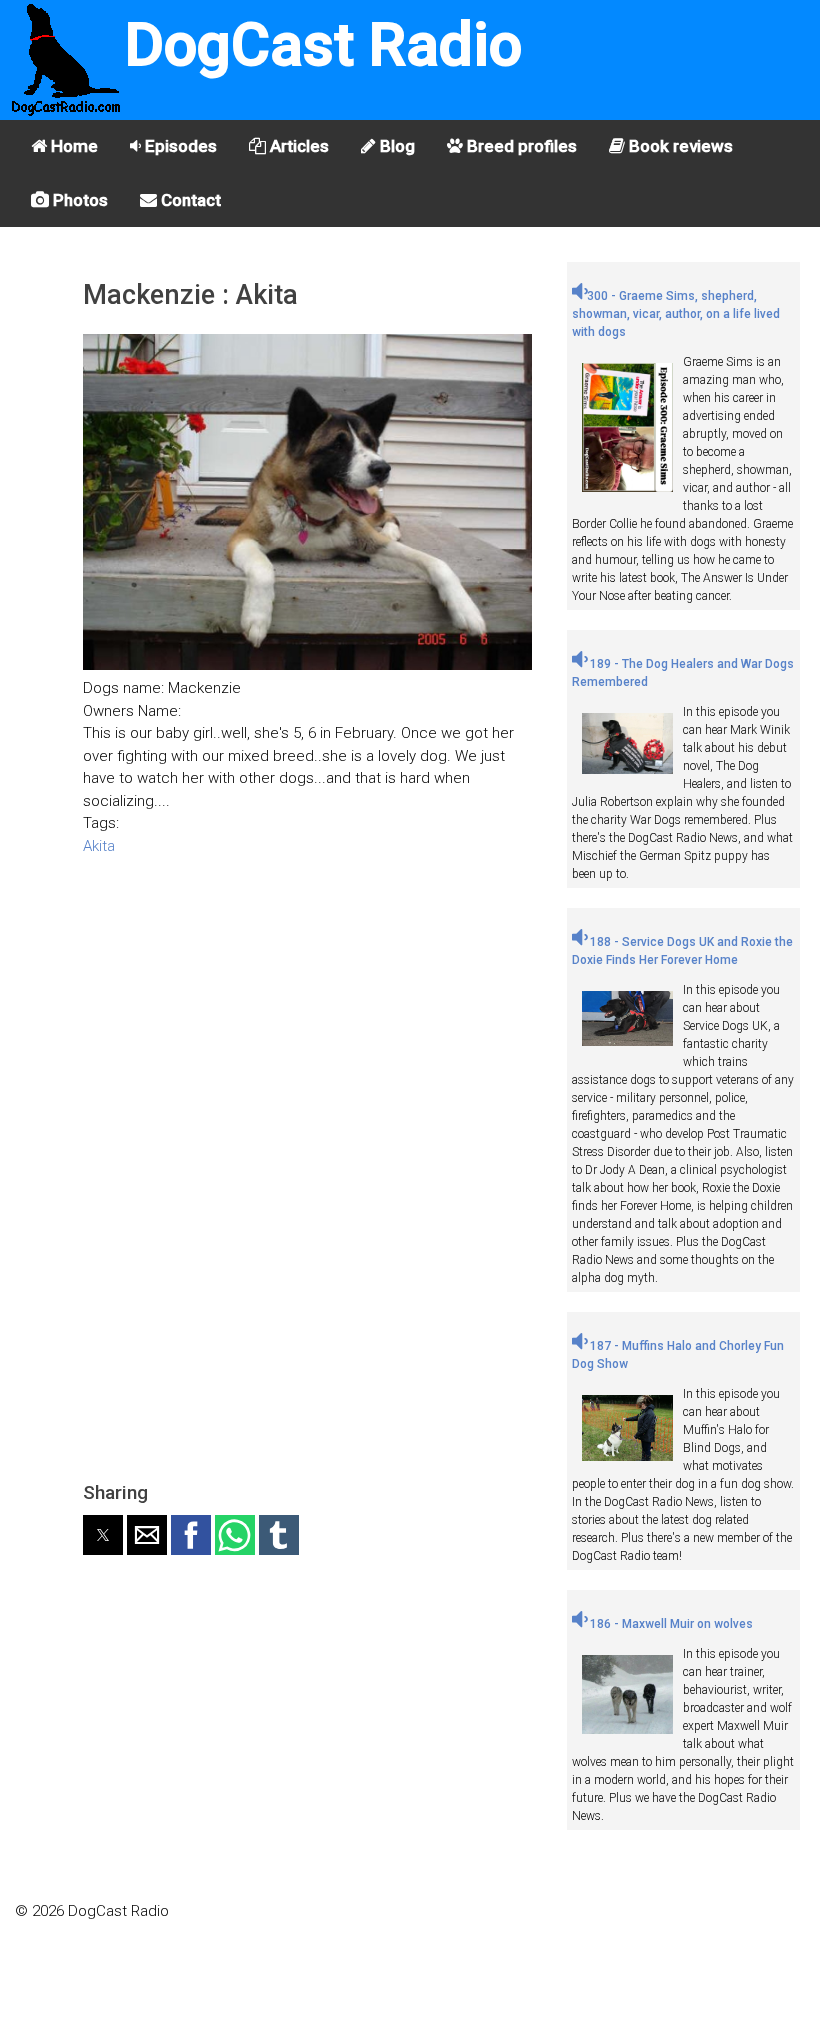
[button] (103, 1535)
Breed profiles (520, 146)
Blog (395, 146)
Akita (99, 846)
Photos (78, 200)
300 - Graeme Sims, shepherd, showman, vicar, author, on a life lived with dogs (676, 314)
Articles (297, 146)
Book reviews (679, 146)
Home (72, 146)
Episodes (179, 146)
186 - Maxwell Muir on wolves (670, 1624)
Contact (189, 200)
